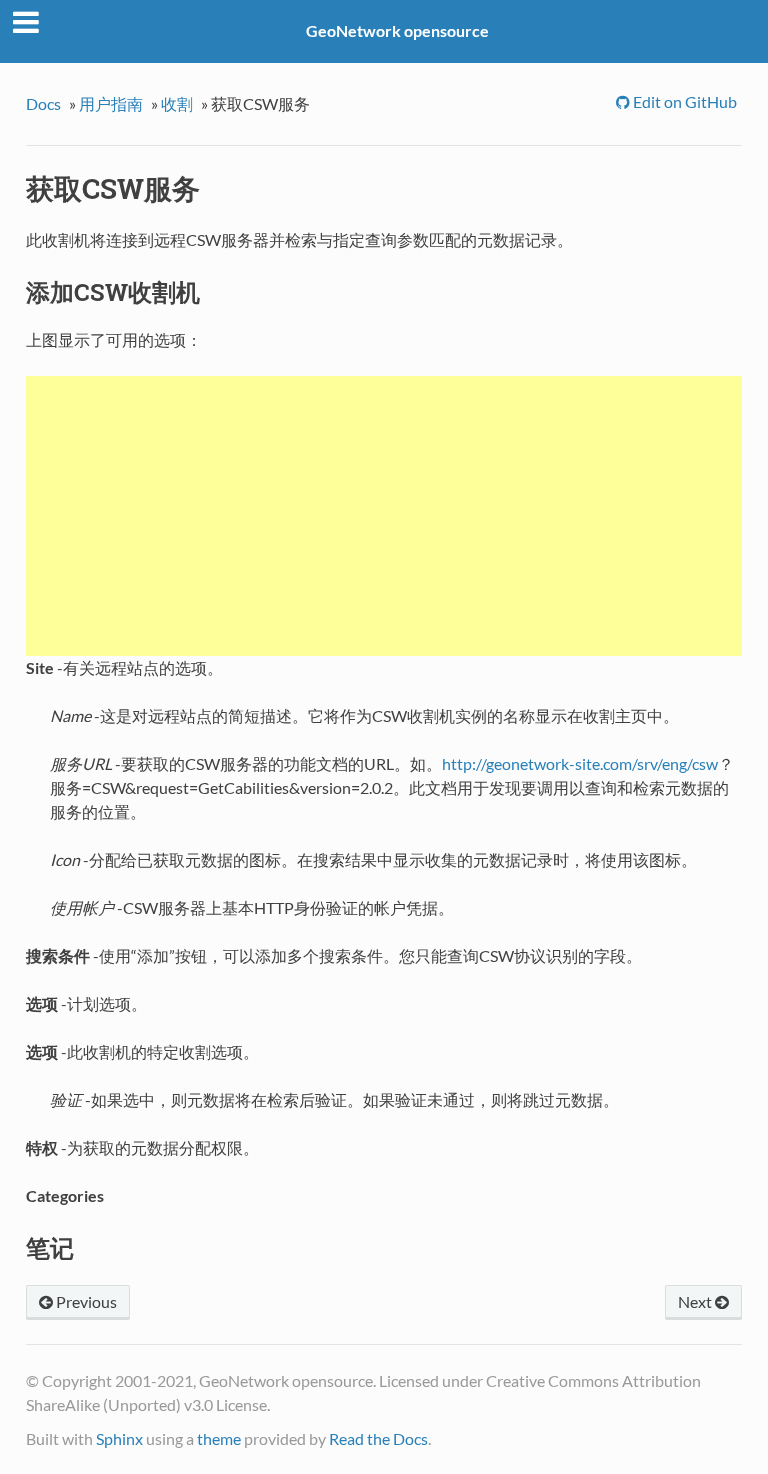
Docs (43, 103)
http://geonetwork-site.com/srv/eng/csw (580, 763)
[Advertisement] (384, 516)
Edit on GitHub (683, 101)
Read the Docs (378, 1438)
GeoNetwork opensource (397, 30)
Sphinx (119, 1438)
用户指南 (111, 103)
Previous (85, 1301)
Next (696, 1301)
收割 (177, 103)
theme (219, 1438)
